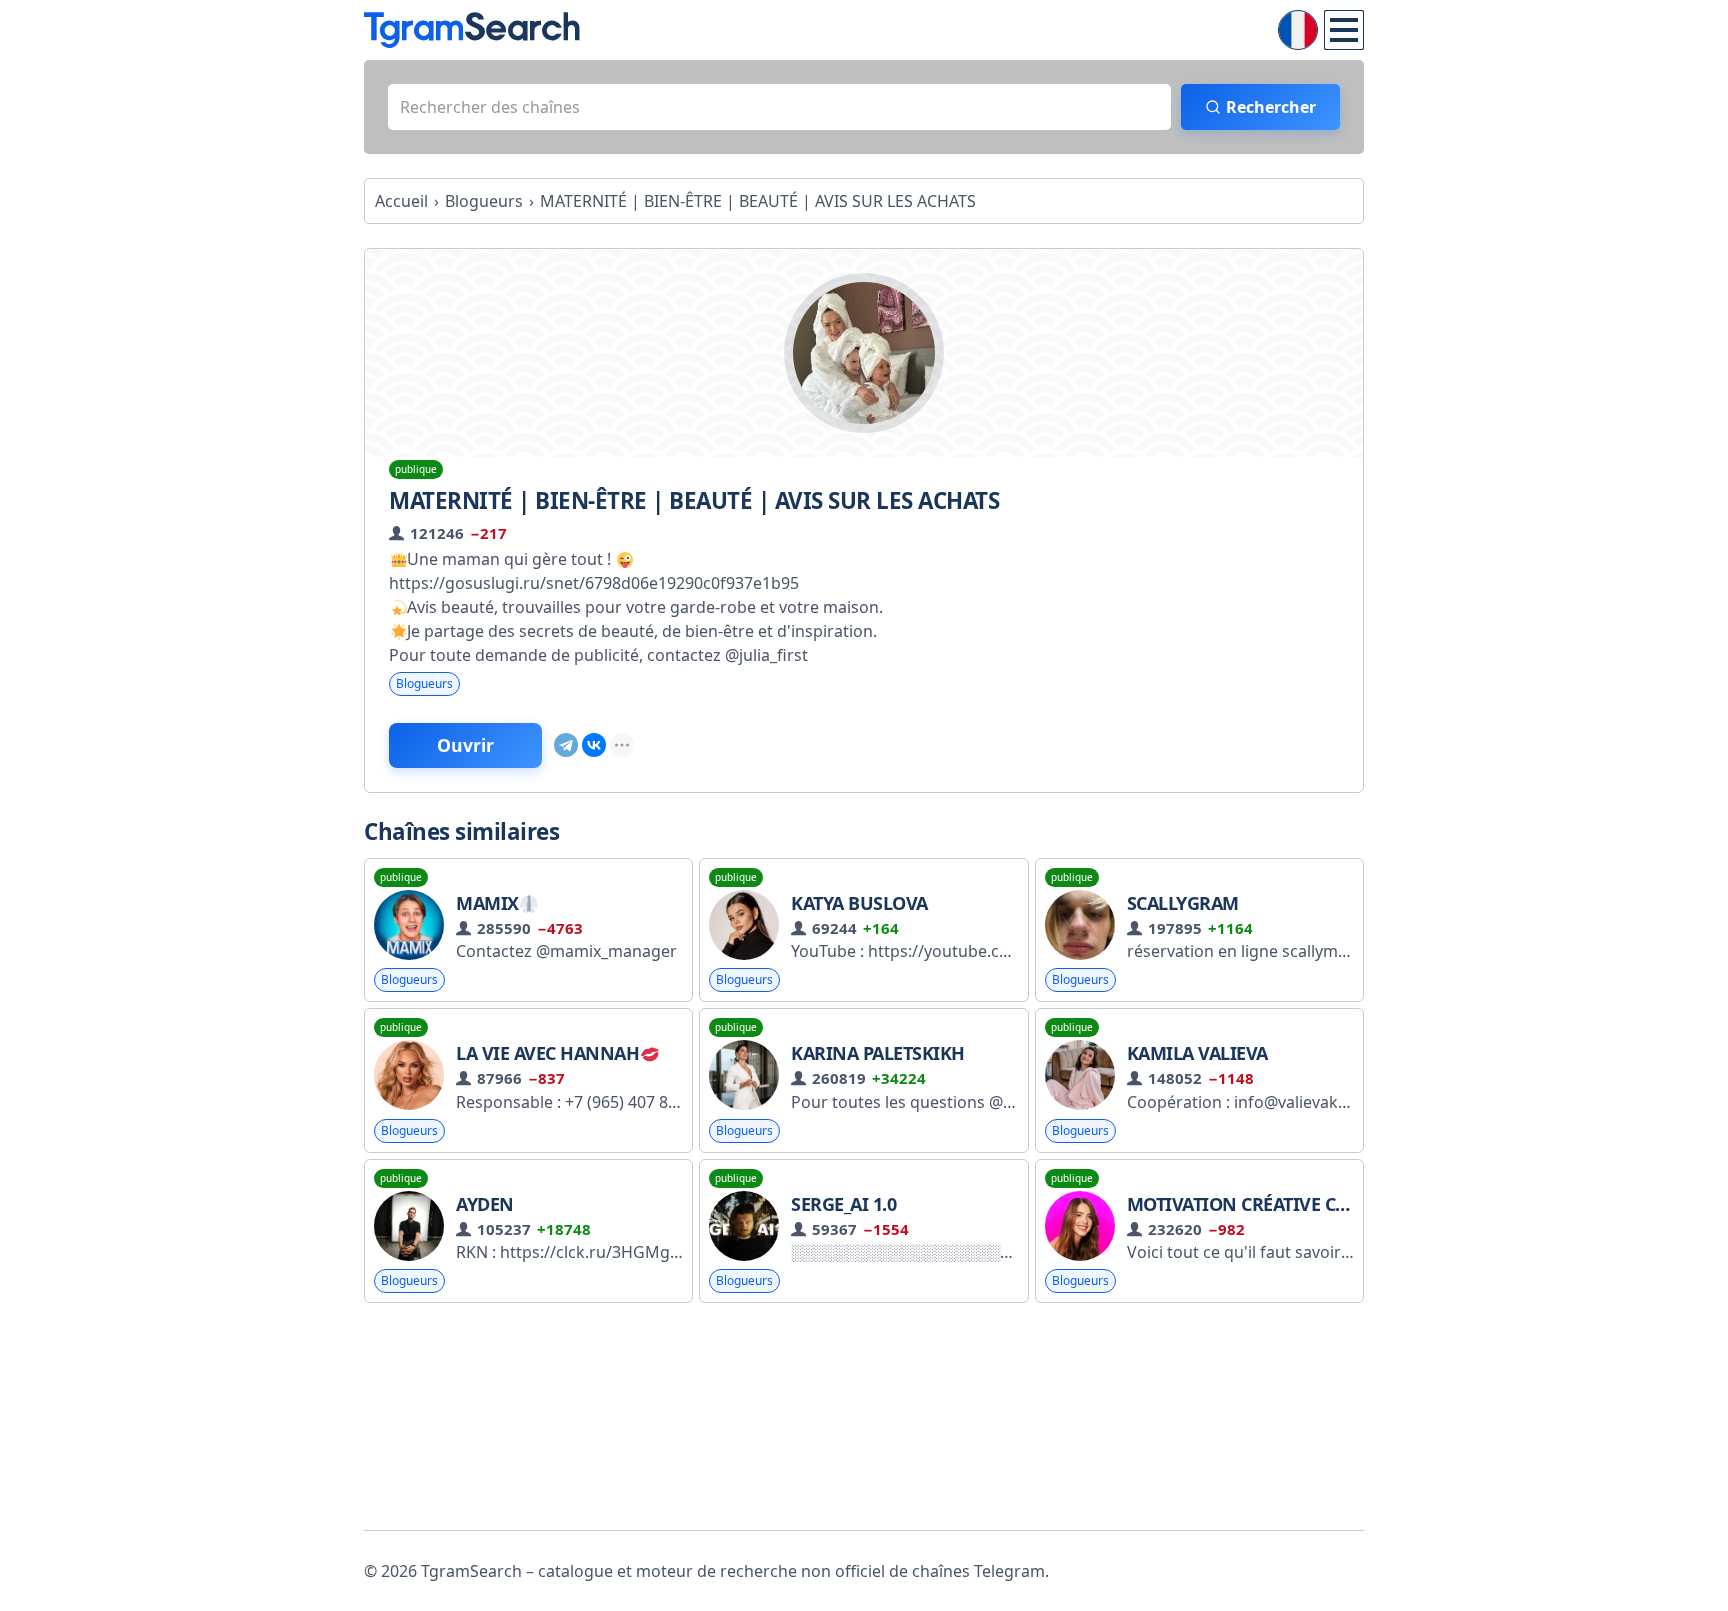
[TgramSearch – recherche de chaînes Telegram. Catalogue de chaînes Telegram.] (472, 30)
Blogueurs (424, 683)
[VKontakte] (594, 745)
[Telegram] (566, 745)
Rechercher (1271, 107)
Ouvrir (465, 745)
